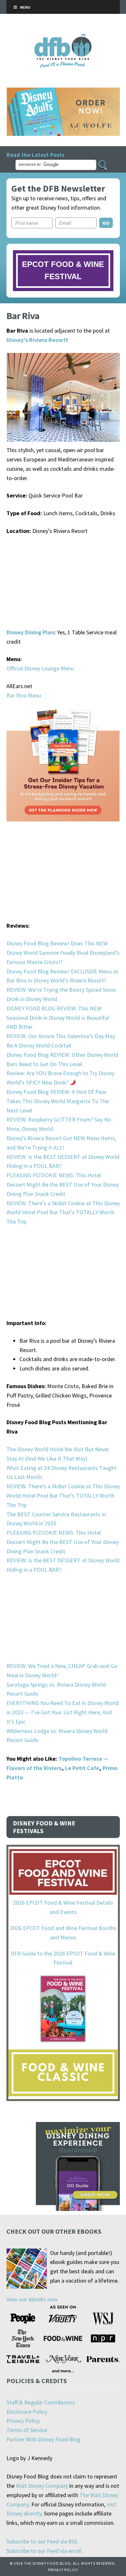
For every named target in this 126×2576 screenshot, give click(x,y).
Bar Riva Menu (24, 695)
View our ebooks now (32, 2299)
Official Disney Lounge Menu (40, 668)
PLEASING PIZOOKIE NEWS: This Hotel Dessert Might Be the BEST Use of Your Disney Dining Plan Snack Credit (63, 1184)
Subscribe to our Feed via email (44, 2551)
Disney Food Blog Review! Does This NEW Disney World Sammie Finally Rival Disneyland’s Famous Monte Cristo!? (63, 953)
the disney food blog (63, 38)
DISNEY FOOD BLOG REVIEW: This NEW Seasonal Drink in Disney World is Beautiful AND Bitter (58, 1018)
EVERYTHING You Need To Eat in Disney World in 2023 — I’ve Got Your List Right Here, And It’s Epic (63, 1712)
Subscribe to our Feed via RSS (42, 2541)
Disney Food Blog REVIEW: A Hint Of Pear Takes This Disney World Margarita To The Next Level (58, 1101)
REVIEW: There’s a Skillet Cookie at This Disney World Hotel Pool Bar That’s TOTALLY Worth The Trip (63, 1212)
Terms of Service (27, 2430)
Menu (25, 7)
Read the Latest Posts (35, 155)
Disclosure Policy (27, 2412)
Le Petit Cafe (82, 1768)
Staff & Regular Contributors (41, 2402)
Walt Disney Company (42, 2486)
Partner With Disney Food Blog (43, 2439)
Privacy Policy (23, 2421)
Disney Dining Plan (30, 632)
